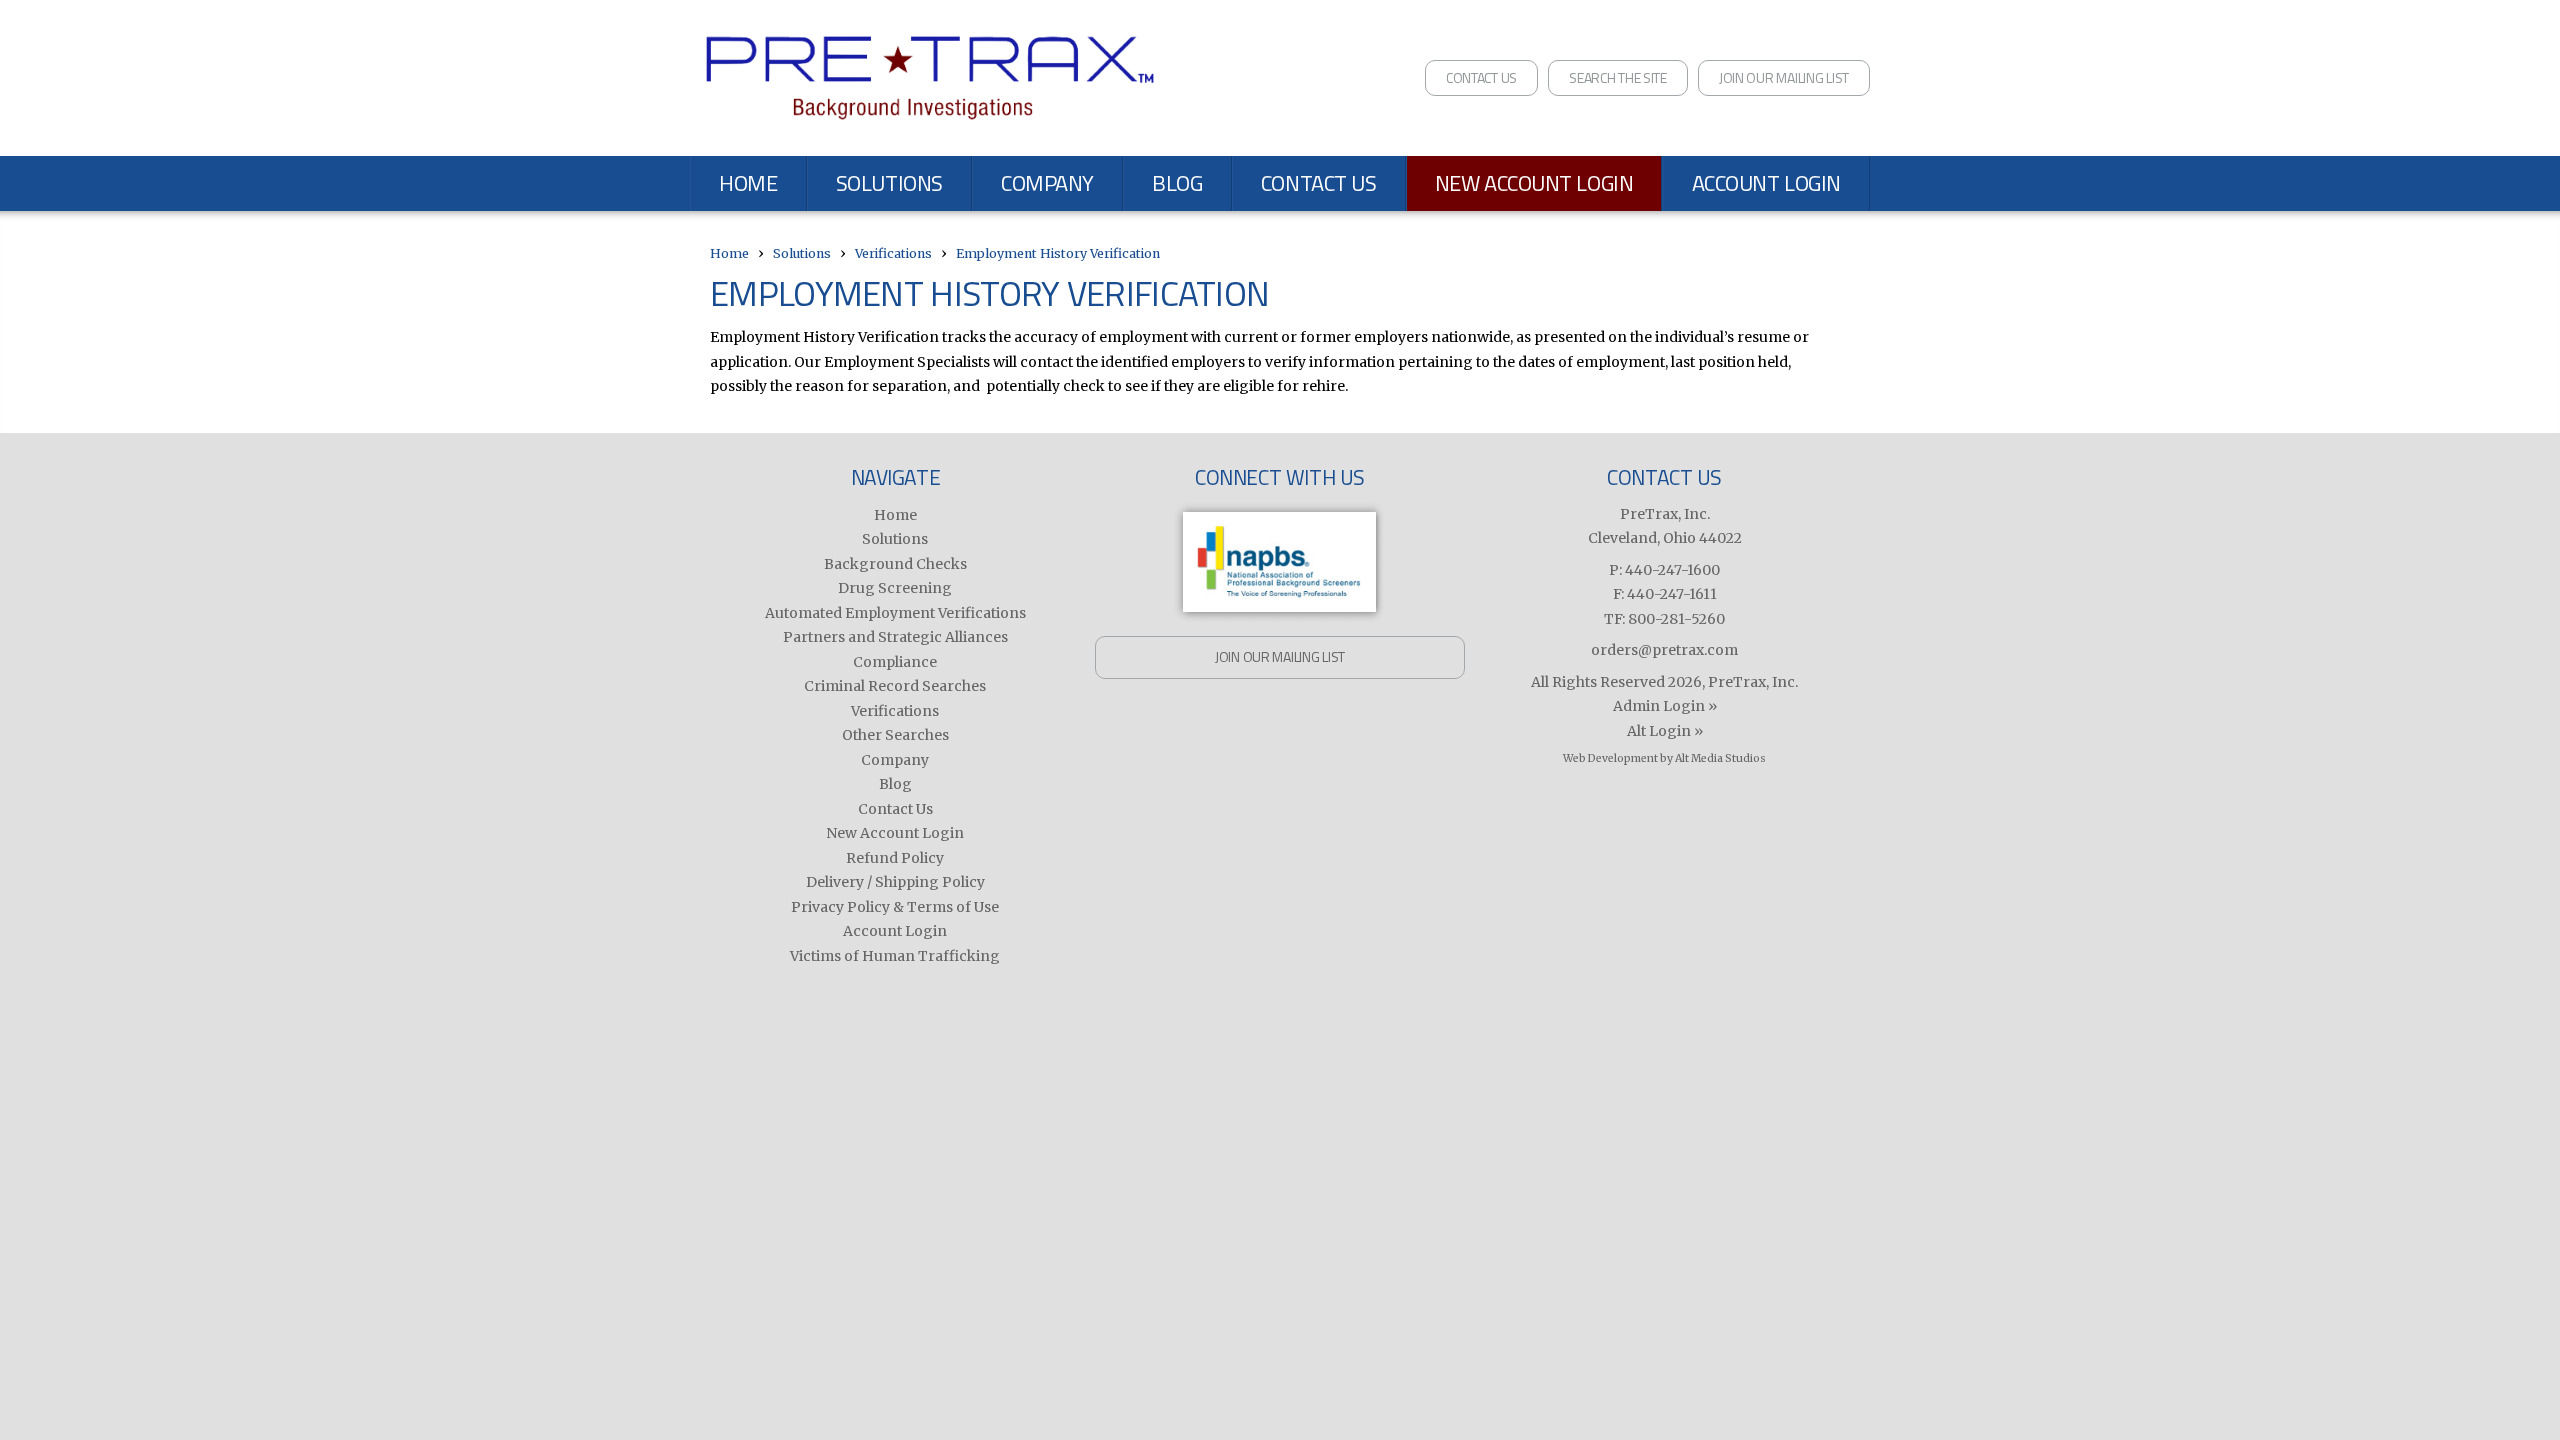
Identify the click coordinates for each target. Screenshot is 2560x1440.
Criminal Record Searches (895, 686)
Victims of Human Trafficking (895, 956)
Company (1047, 183)
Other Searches (895, 735)
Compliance (895, 662)
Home (748, 183)
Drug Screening (895, 588)
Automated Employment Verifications (895, 613)
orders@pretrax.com (1664, 650)
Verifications (893, 253)
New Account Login (1534, 183)
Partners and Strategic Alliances (895, 637)
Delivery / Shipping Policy (895, 882)
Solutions (889, 183)
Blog (1177, 183)
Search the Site (1618, 77)
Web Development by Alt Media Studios (1664, 758)
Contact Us (1481, 77)
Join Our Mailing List (1784, 77)
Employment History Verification (1058, 253)
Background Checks (895, 564)
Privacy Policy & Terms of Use (895, 907)
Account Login (1766, 183)
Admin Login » (1665, 706)
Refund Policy (895, 858)
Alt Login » (1665, 731)
